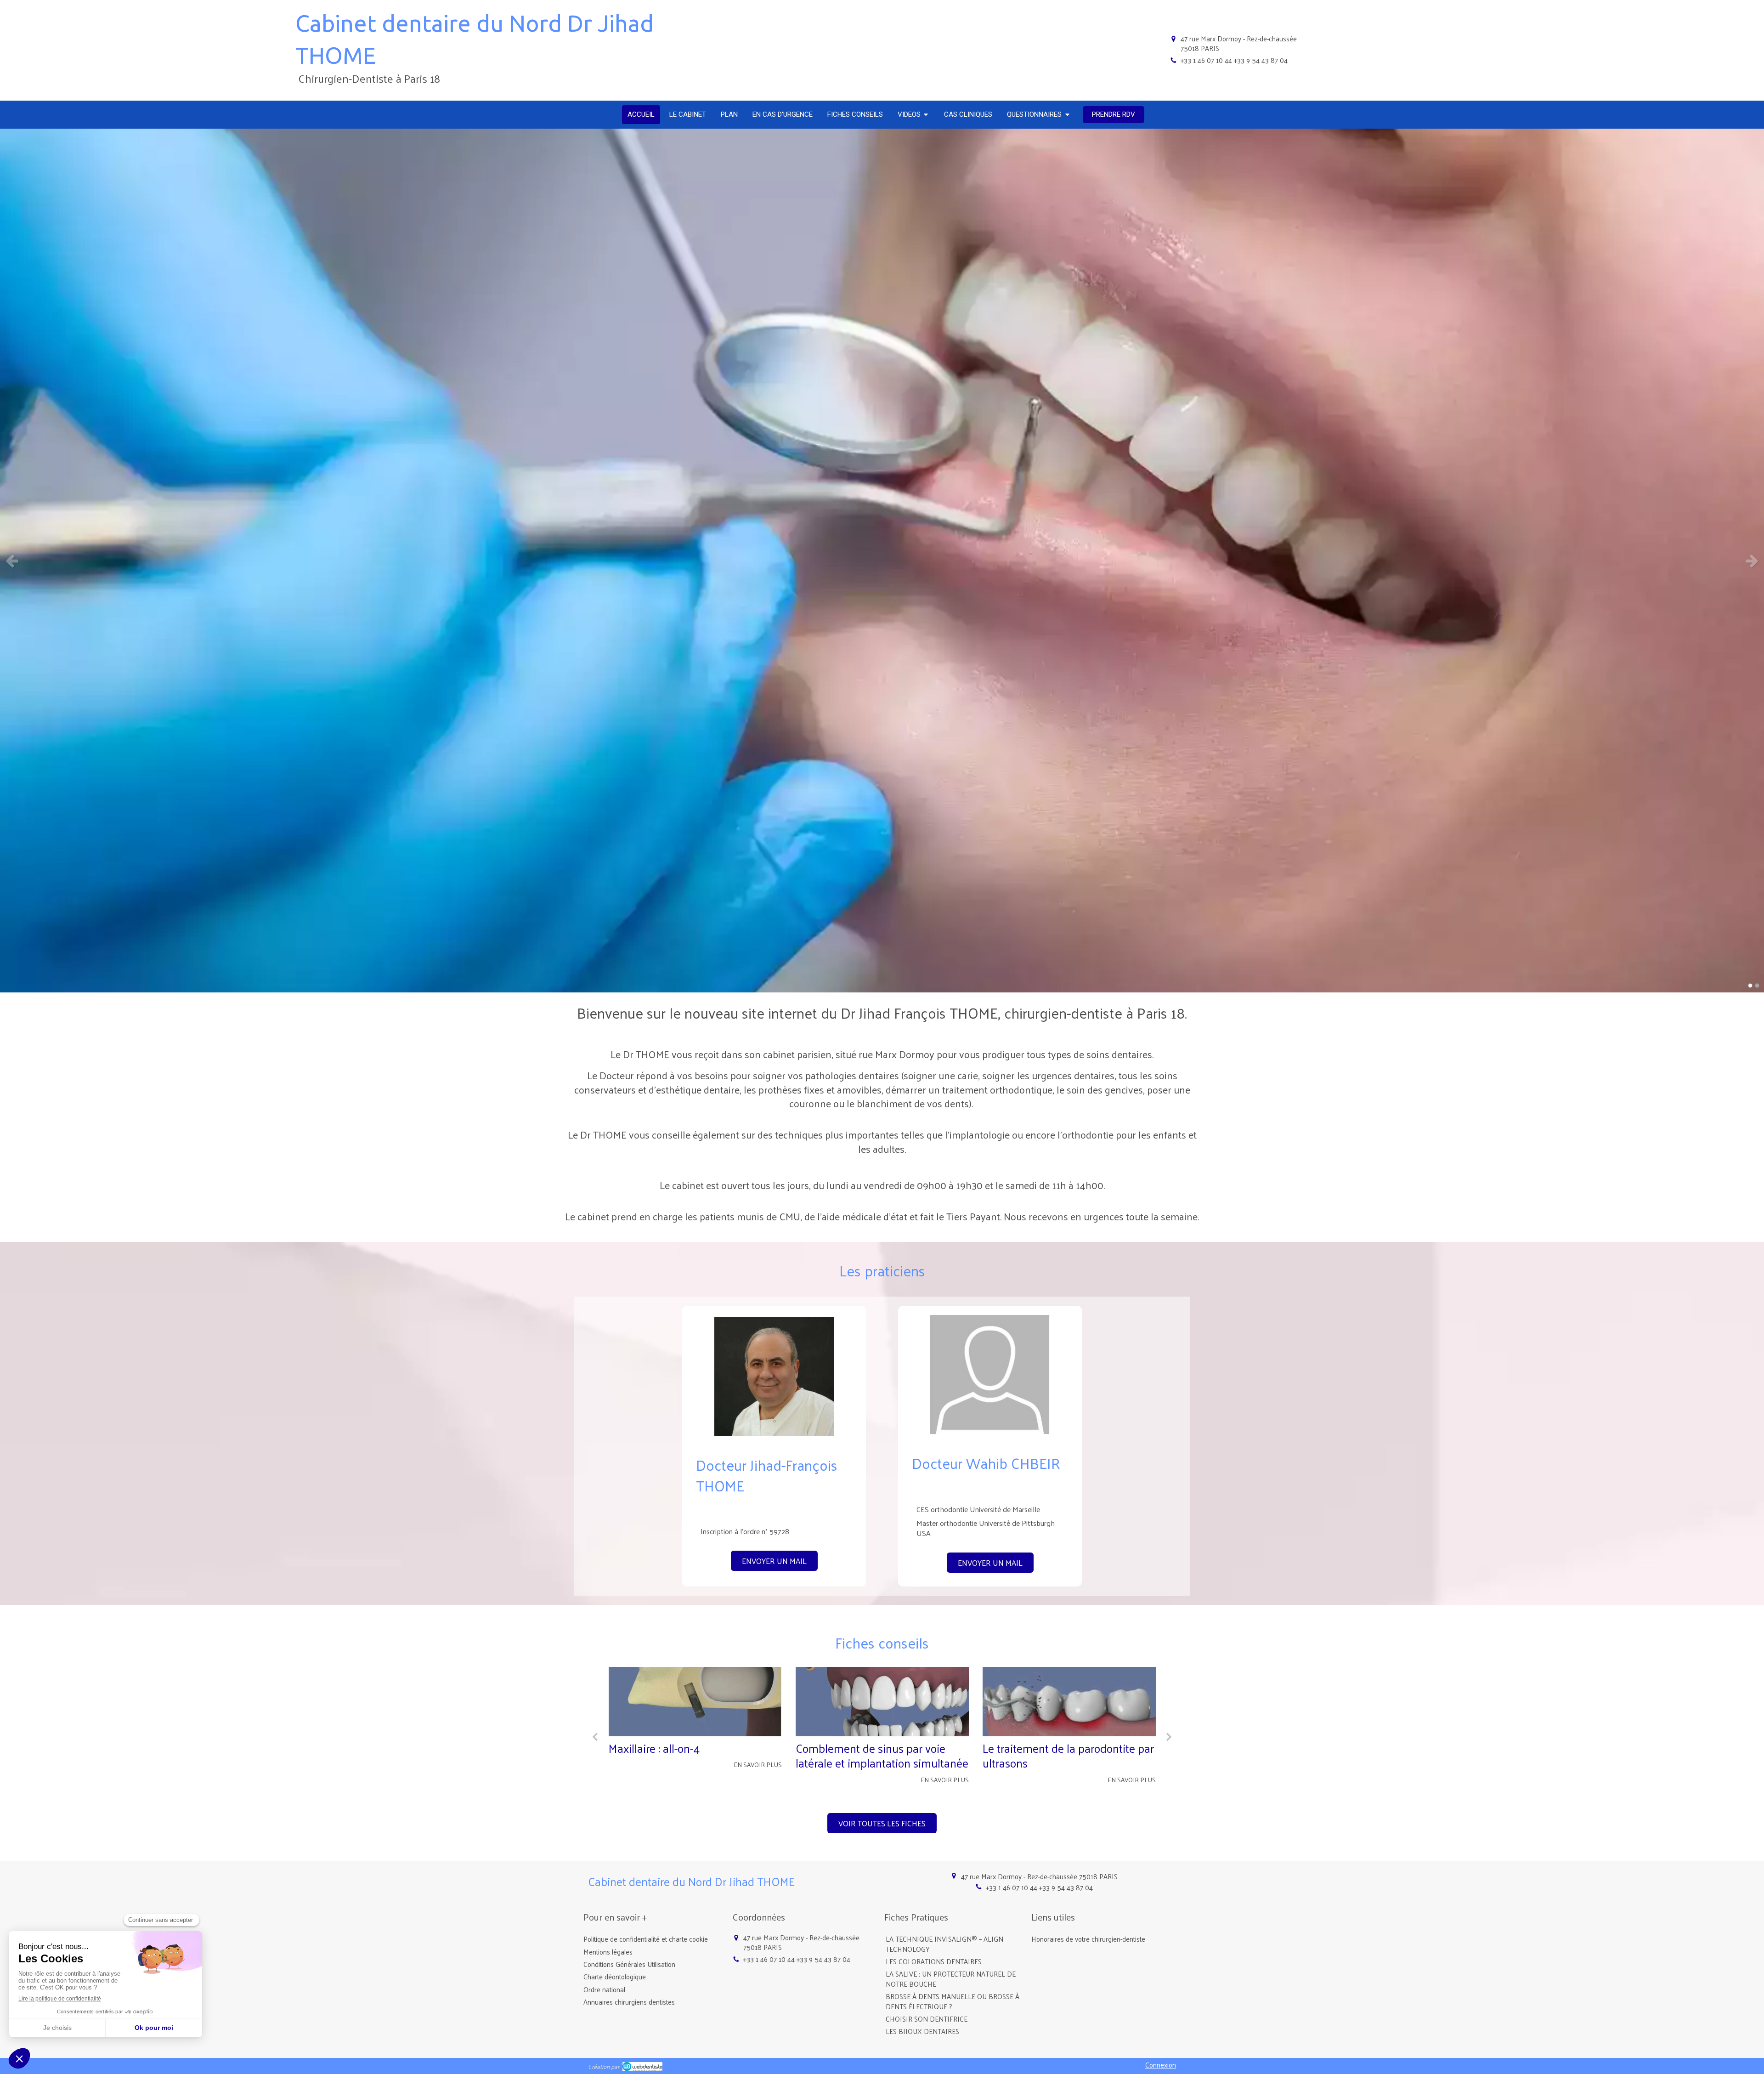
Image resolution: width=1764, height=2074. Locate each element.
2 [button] (1757, 986)
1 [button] (1750, 986)
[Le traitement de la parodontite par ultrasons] (882, 1702)
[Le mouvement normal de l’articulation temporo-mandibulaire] (1069, 1702)
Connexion (1161, 2065)
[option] (882, 561)
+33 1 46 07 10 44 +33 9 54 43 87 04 (1234, 60)
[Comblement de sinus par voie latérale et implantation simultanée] (695, 1702)
